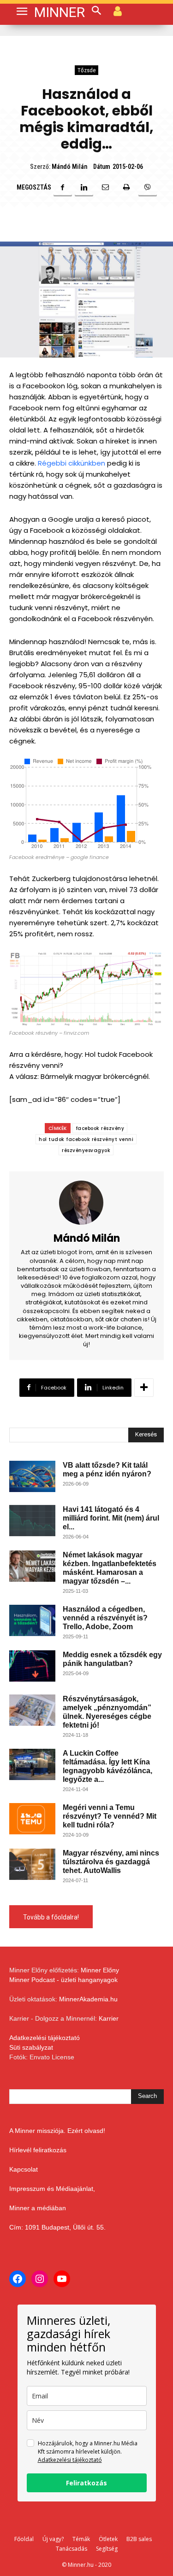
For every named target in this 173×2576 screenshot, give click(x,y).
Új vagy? (53, 2539)
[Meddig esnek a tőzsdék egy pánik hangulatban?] (32, 1666)
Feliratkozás (86, 2483)
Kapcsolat (24, 2169)
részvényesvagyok (86, 1150)
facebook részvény (100, 1128)
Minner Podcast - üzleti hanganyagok (63, 1980)
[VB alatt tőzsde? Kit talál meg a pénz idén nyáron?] (32, 1477)
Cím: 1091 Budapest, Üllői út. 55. (57, 2227)
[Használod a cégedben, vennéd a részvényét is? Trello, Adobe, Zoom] (32, 1621)
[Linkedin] (84, 187)
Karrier (109, 2018)
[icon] (118, 11)
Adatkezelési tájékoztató (45, 2038)
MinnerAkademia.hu (88, 1999)
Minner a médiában (38, 2208)
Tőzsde (86, 70)
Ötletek (108, 2539)
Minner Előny (100, 1970)
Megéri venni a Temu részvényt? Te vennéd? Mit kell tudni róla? (110, 1816)
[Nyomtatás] (126, 187)
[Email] (105, 187)
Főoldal (24, 2539)
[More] (144, 1388)
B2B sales (139, 2539)
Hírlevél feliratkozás (38, 2150)
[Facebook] (63, 187)
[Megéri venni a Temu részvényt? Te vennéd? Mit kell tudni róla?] (32, 1819)
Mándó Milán (69, 167)
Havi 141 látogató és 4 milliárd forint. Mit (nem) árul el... (111, 1518)
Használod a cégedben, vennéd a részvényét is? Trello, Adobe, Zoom (105, 1618)
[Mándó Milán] (87, 1203)
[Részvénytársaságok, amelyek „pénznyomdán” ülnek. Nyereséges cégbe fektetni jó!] (32, 1710)
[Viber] (148, 187)
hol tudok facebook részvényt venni (86, 1139)
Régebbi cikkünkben (72, 463)
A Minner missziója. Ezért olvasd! (57, 2131)
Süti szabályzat (31, 2047)
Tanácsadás (72, 2549)
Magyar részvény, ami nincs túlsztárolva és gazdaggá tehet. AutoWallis (111, 1862)
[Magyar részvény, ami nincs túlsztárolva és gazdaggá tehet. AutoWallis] (32, 1864)
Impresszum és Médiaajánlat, (52, 2189)
